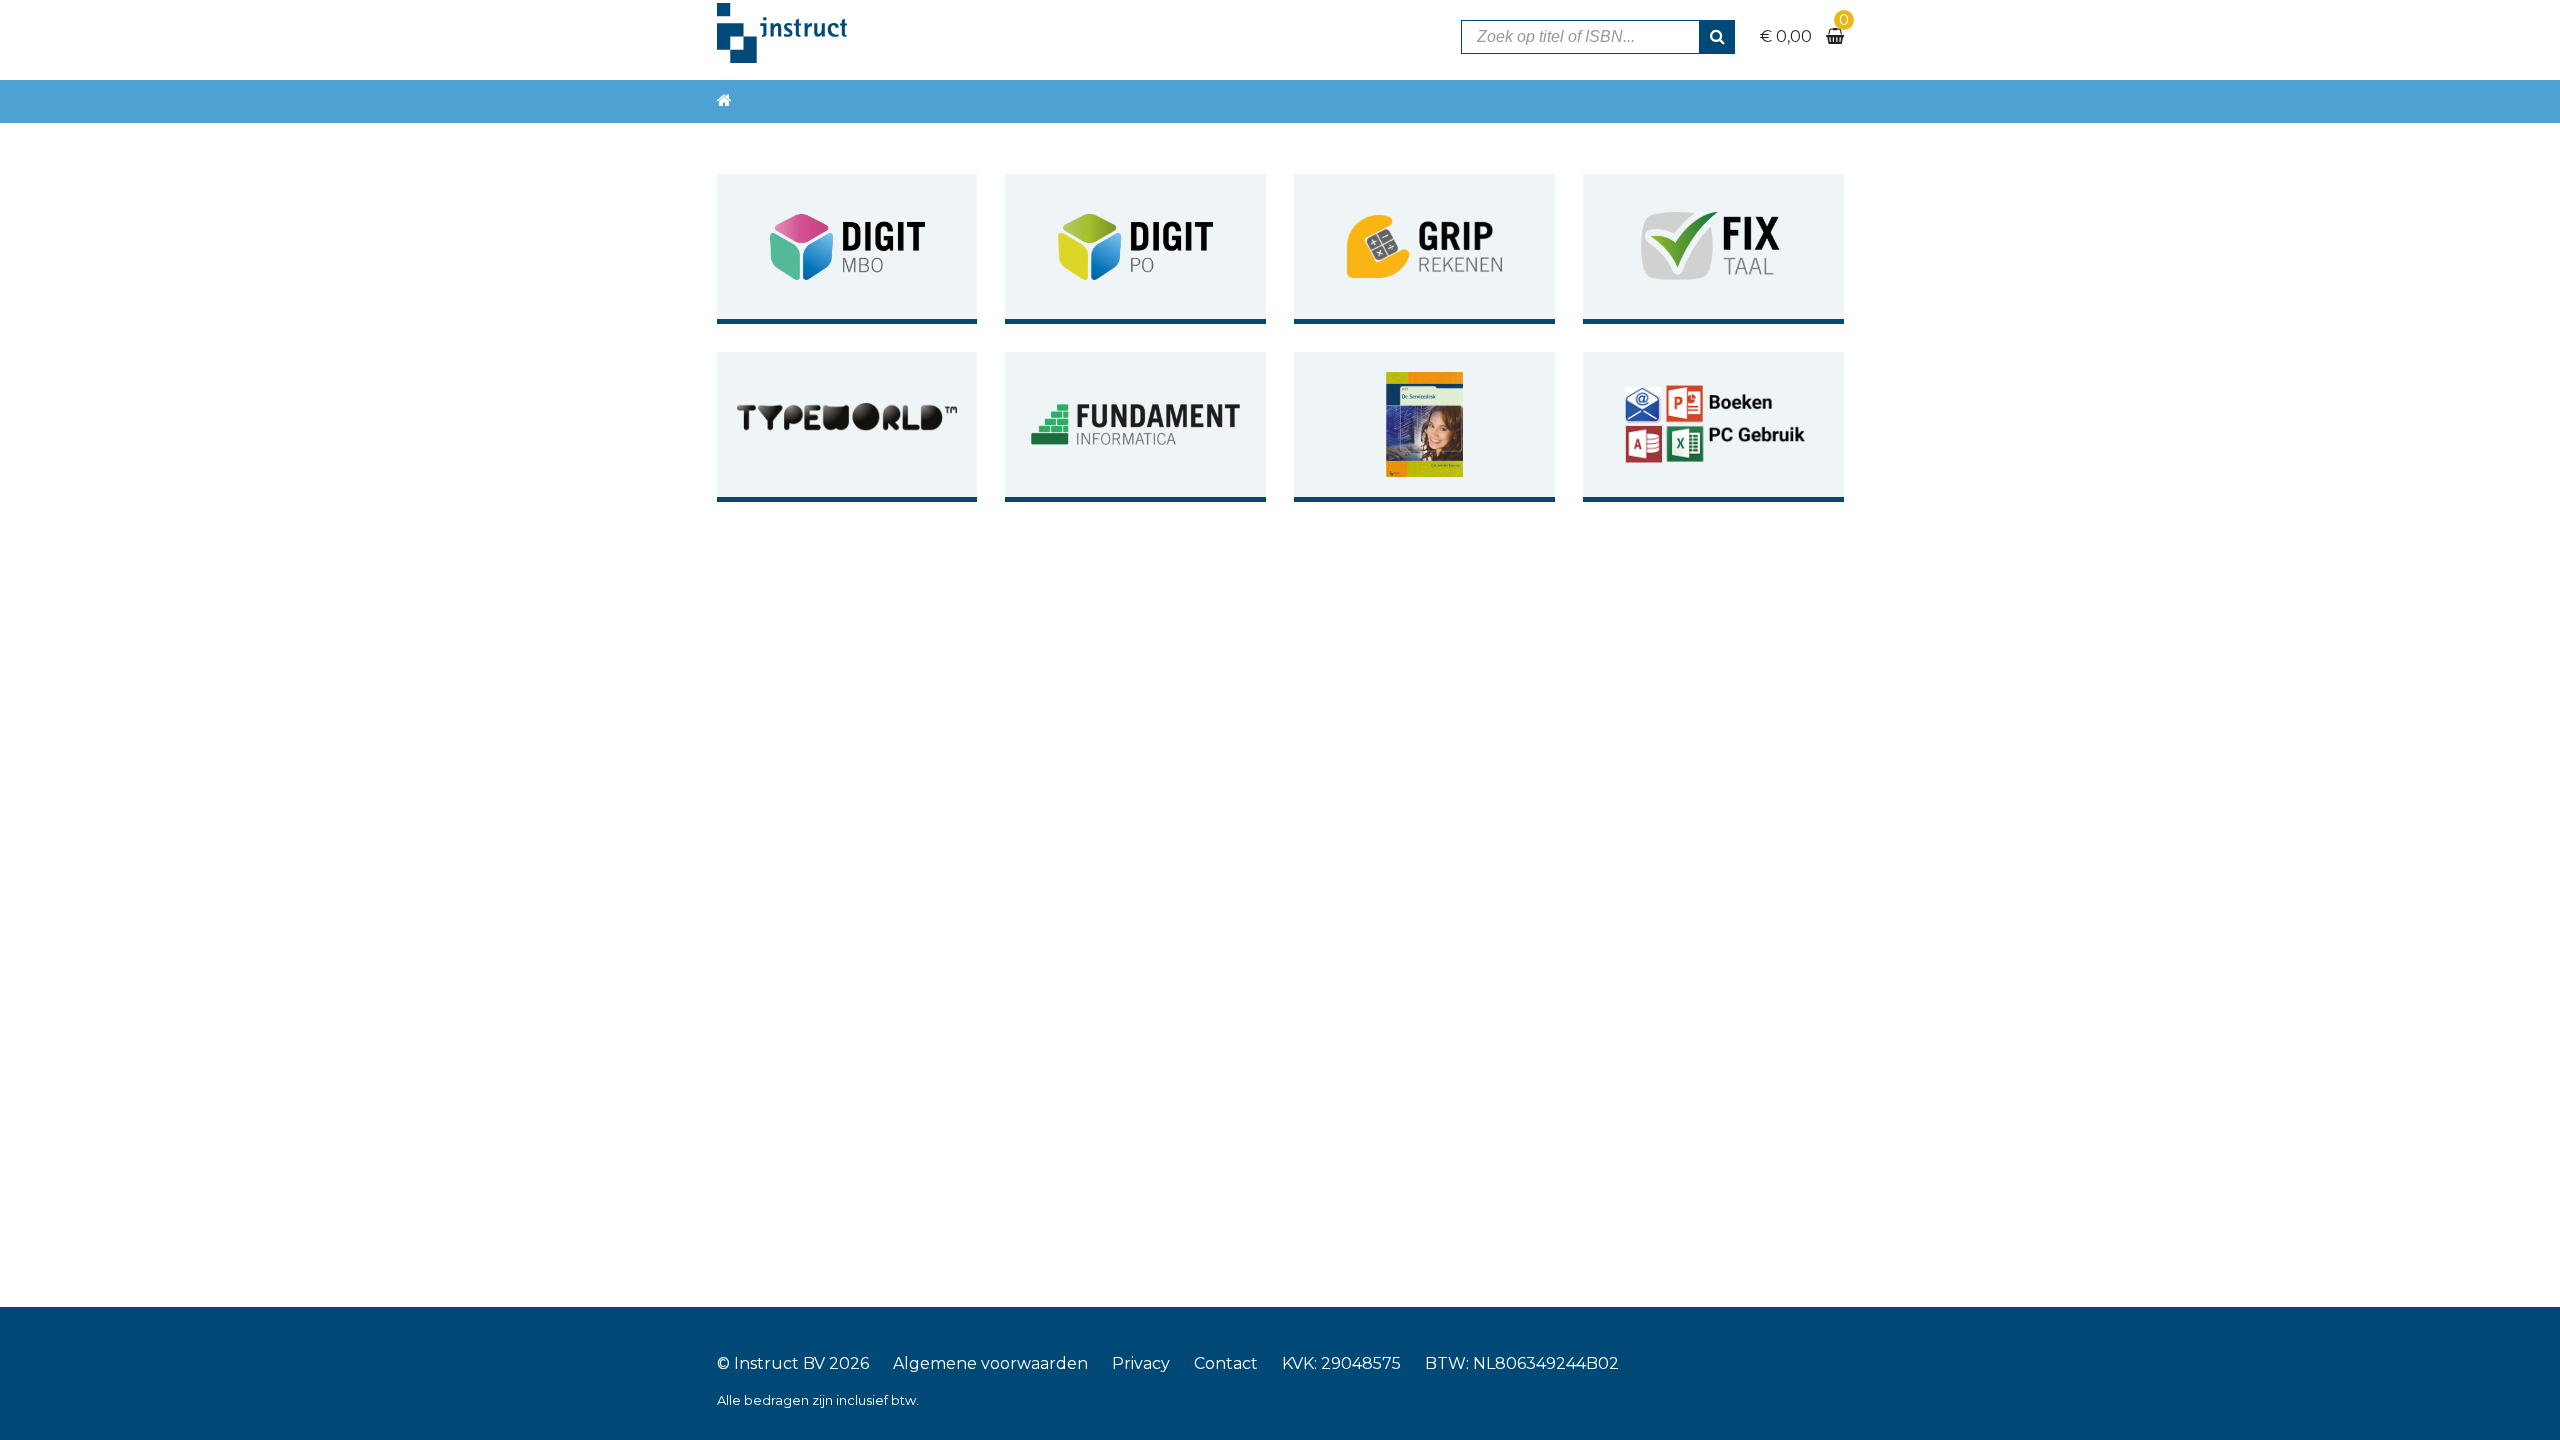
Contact (1226, 1363)
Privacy (1141, 1363)
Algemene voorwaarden (990, 1363)
